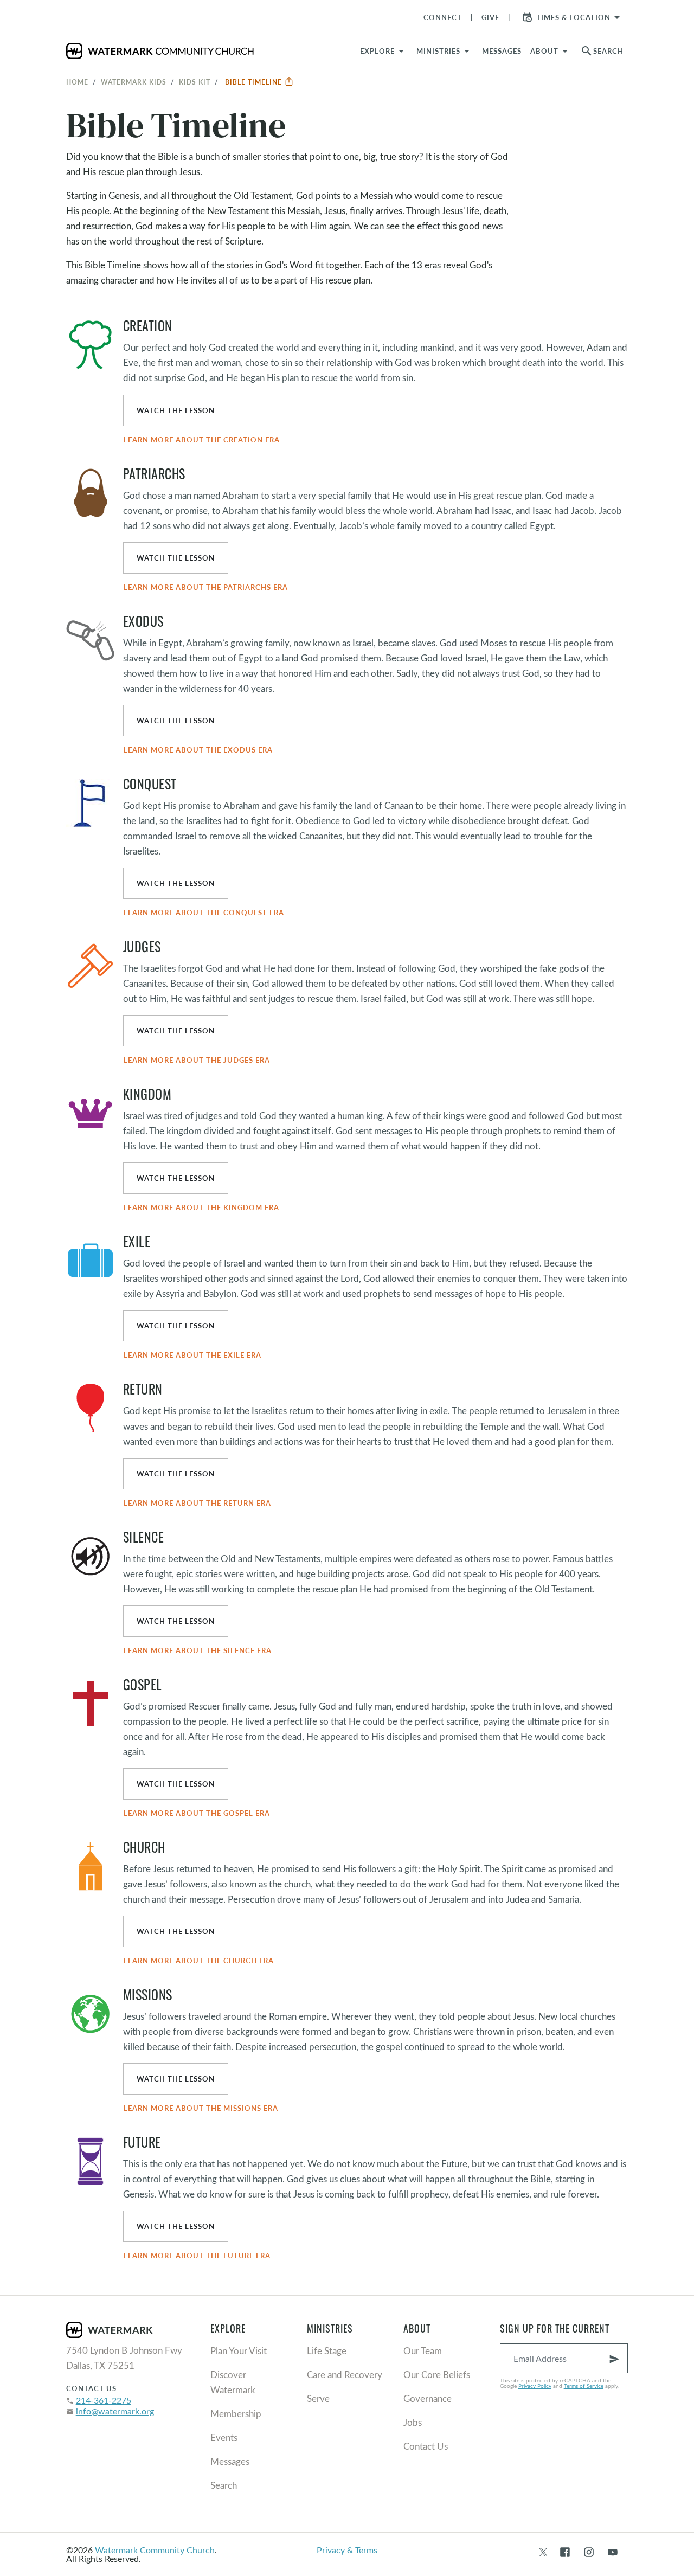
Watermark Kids (134, 82)
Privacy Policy (535, 2386)
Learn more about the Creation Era (202, 440)
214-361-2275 (104, 2400)
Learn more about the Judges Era (197, 1060)
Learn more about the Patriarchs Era (206, 587)
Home (77, 82)
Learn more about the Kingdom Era (201, 1207)
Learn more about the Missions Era (201, 2108)
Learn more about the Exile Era (192, 1355)
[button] (445, 51)
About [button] (544, 51)
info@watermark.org (115, 2411)
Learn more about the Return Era (197, 1503)
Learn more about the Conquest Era (204, 913)
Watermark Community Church (155, 2550)
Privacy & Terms (347, 2550)
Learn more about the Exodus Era (198, 750)
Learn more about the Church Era (199, 1961)
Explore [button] (377, 51)
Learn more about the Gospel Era (197, 1813)
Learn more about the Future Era (197, 2256)
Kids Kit (195, 82)
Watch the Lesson (176, 410)
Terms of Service (584, 2386)
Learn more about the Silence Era (198, 1650)
